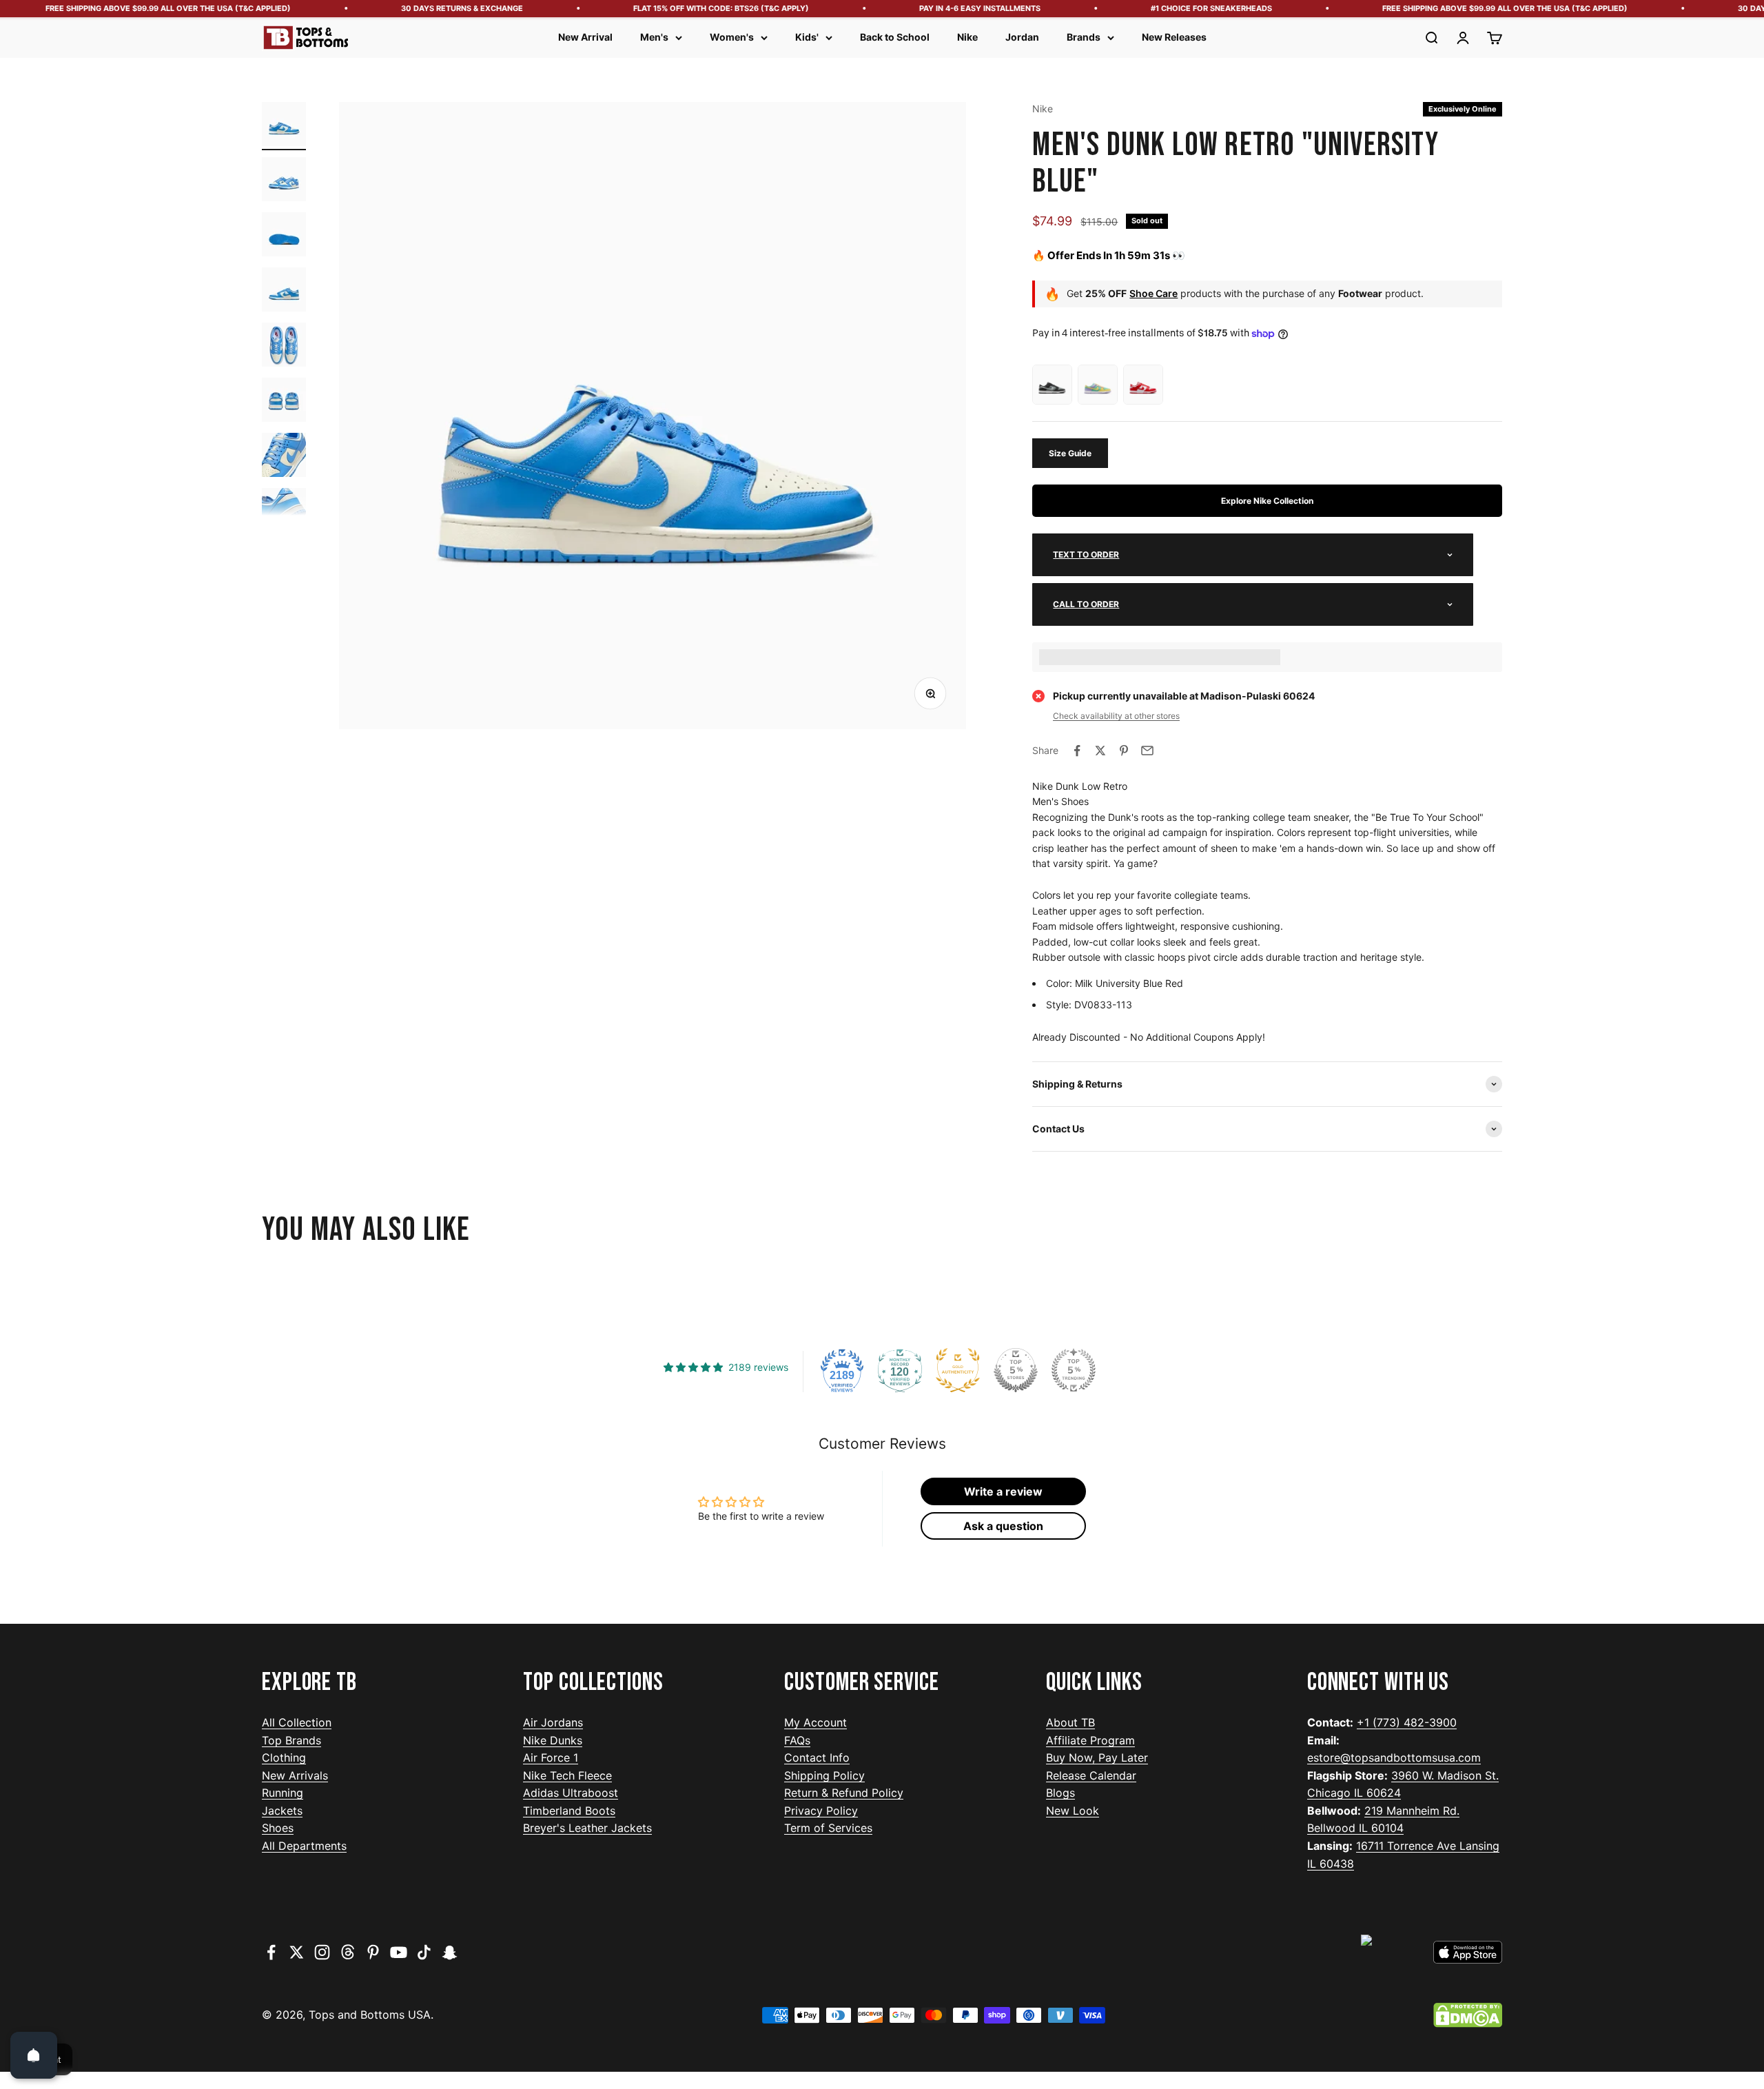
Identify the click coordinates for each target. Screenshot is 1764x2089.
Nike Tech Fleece (567, 1775)
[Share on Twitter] (1100, 751)
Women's (732, 37)
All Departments (304, 1846)
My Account (816, 1722)
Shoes (278, 1828)
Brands (1084, 37)
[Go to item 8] (284, 512)
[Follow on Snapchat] (450, 1952)
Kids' (807, 37)
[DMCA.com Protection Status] (1468, 2015)
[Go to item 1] (284, 126)
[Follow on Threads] (348, 1952)
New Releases (1174, 37)
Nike (967, 37)
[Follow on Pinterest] (373, 1952)
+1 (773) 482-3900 (1407, 1722)
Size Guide (1070, 453)
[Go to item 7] (284, 457)
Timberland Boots (569, 1811)
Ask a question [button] (1003, 1526)
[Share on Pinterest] (1124, 751)
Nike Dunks (553, 1740)
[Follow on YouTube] (399, 1952)
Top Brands (291, 1740)
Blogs (1060, 1793)
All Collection (297, 1722)
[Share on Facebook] (1077, 751)
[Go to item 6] (284, 402)
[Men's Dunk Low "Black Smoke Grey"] (1052, 385)
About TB (1070, 1722)
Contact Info (817, 1757)
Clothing (284, 1757)
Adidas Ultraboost (571, 1793)
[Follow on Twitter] (297, 1952)
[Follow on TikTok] (424, 1952)
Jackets (282, 1811)
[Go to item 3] (284, 236)
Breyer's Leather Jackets (587, 1828)
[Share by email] (1147, 751)
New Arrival (585, 37)
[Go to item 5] (284, 347)
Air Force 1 (551, 1757)
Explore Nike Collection (1267, 501)
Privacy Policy (821, 1811)
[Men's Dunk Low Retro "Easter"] (1098, 385)
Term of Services (828, 1828)
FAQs (797, 1740)
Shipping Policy (824, 1775)
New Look (1073, 1811)
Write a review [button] (1003, 1491)
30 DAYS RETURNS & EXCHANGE (420, 8)
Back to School (895, 37)
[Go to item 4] (284, 292)
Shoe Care (1153, 293)
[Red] (1143, 385)
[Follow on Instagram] (322, 1952)
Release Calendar (1091, 1775)
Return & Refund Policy (844, 1793)
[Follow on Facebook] (271, 1952)
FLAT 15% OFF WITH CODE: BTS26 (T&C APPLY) (679, 8)
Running (283, 1793)
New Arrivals (295, 1775)
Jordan (1022, 37)
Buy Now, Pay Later (1097, 1757)
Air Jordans (553, 1722)
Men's (654, 37)
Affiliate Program (1090, 1740)
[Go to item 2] (284, 181)
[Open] (34, 2055)
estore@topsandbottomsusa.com (1394, 1757)
